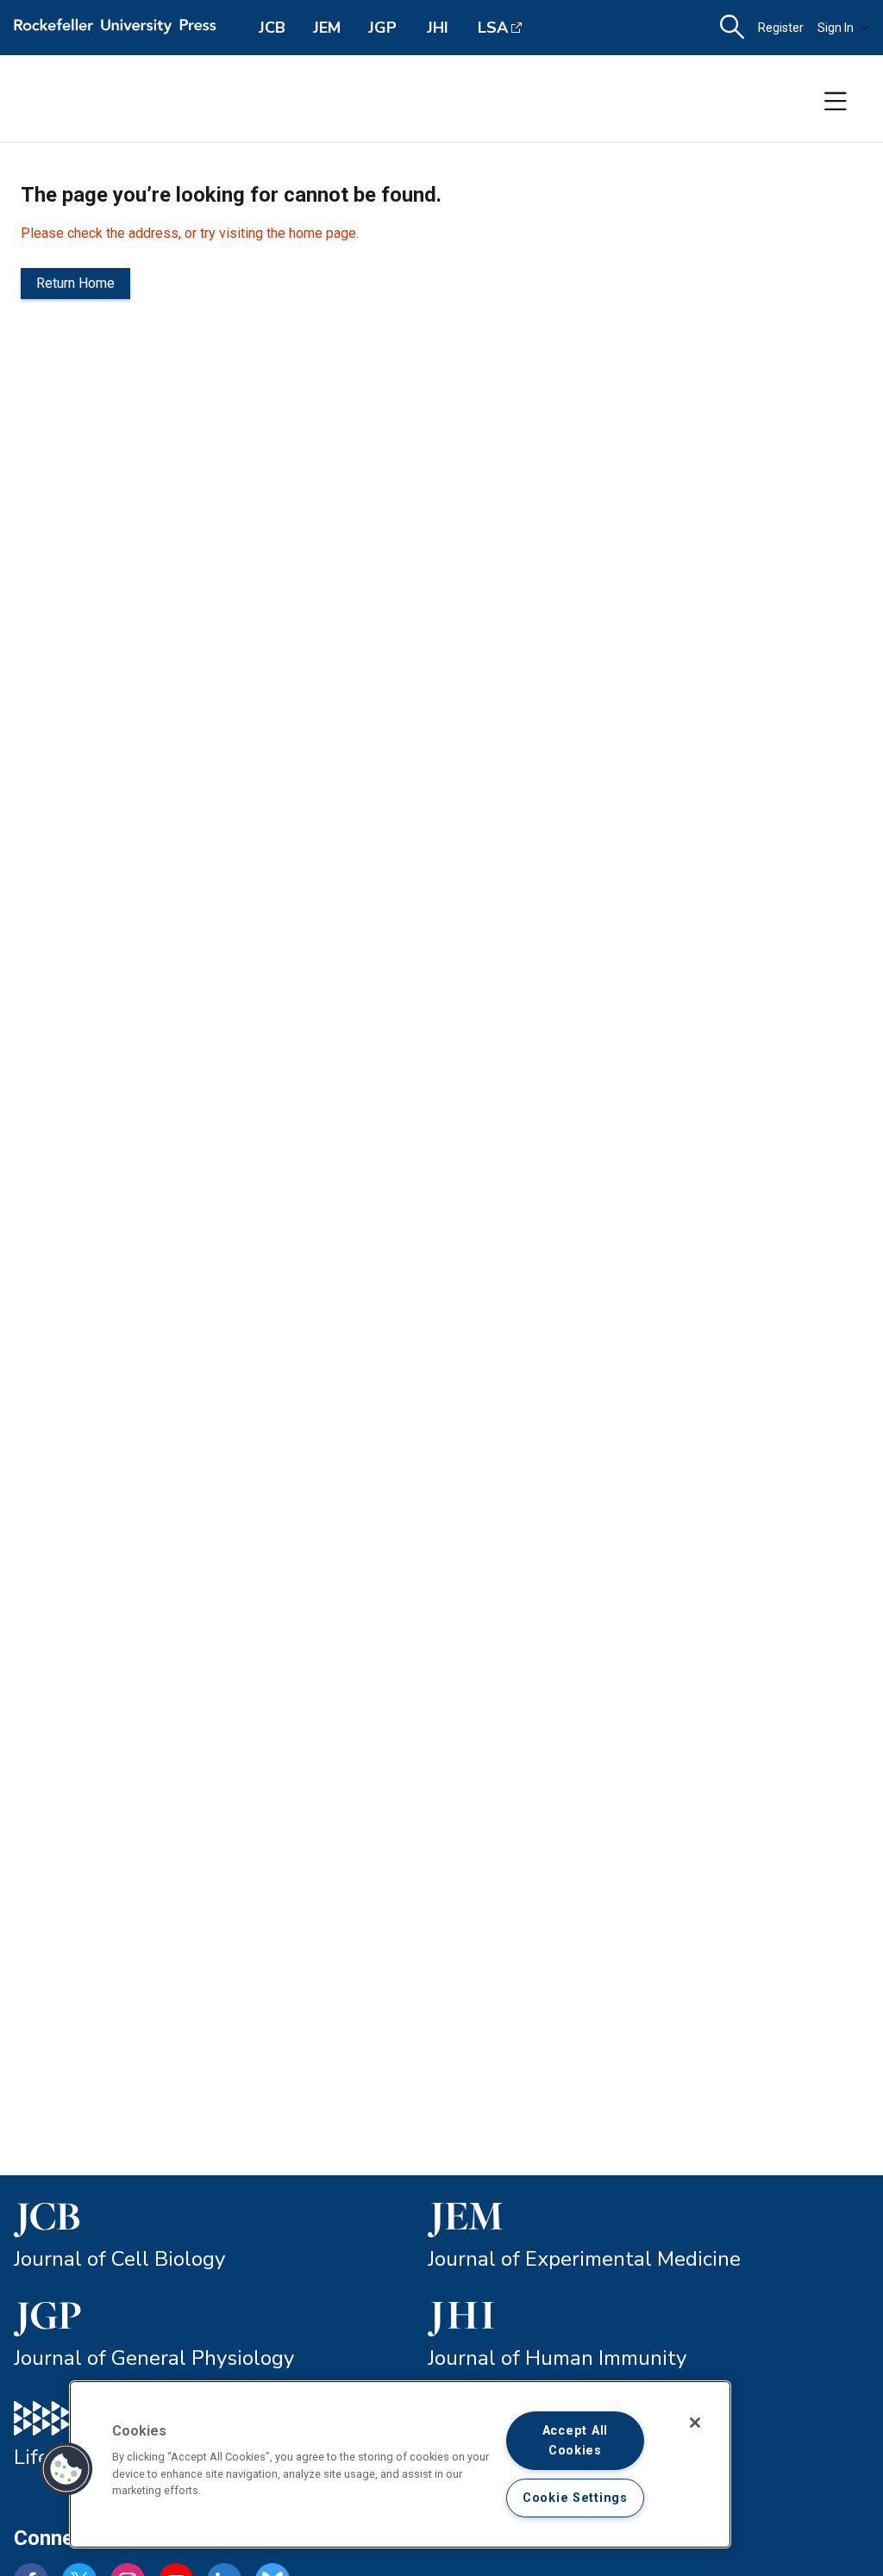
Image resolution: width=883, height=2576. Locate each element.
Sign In (836, 28)
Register (781, 28)
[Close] (695, 2423)
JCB (272, 28)
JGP (382, 28)
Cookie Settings (575, 2498)
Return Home (75, 283)
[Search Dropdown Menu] (732, 28)
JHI (438, 28)
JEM (327, 28)
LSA (493, 28)
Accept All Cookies (575, 2441)
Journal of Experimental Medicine (584, 2259)
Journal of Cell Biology (119, 2259)
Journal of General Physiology (154, 2358)
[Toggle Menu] (836, 102)
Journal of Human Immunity (557, 2358)
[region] (400, 2464)
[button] (66, 2469)
